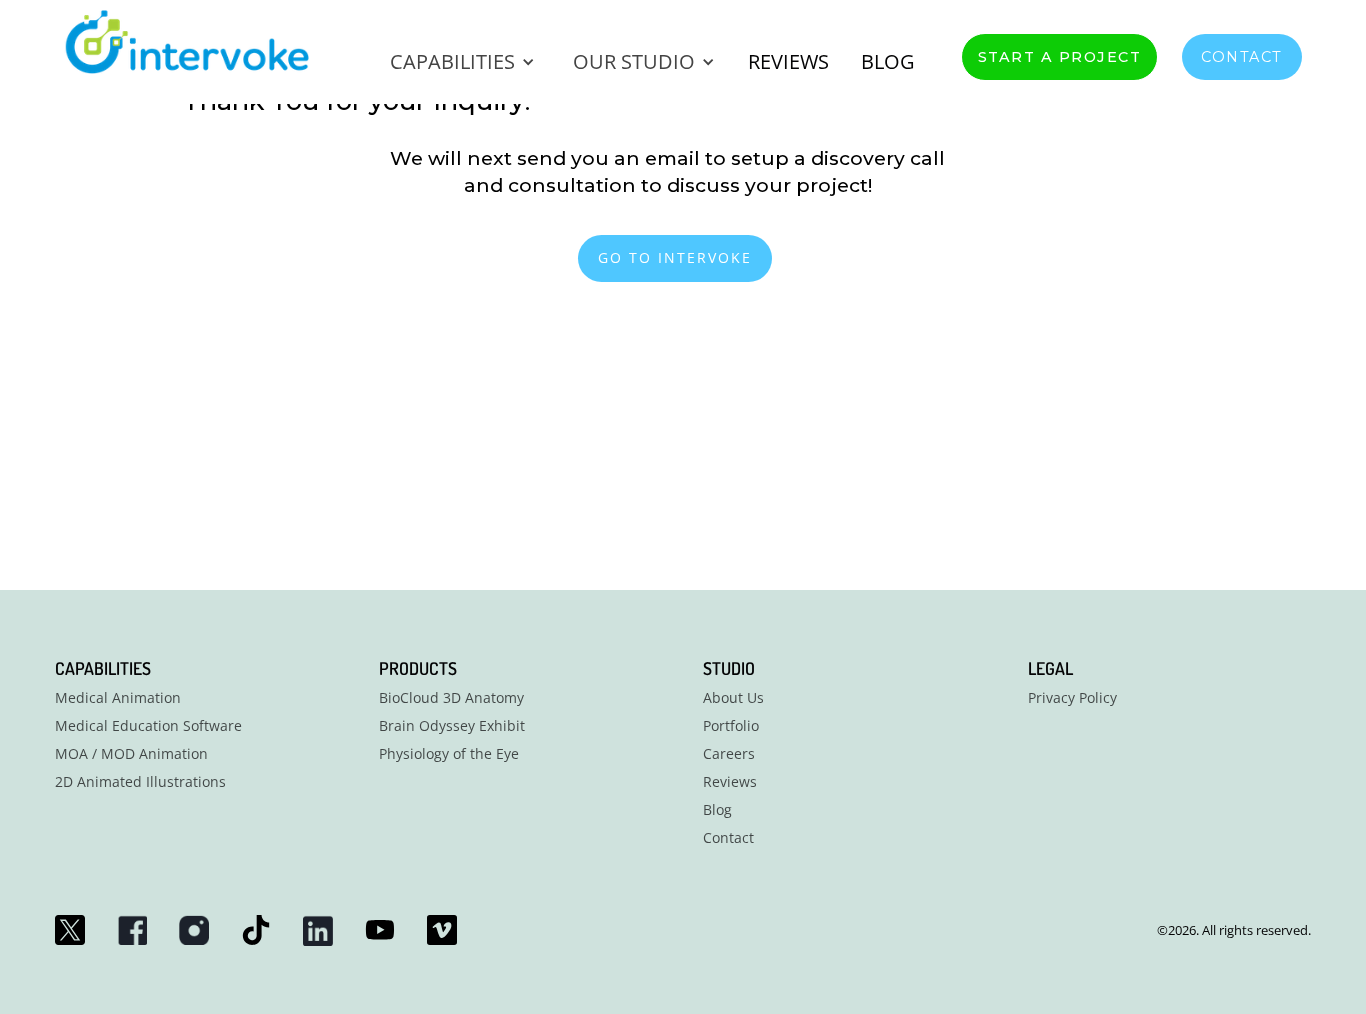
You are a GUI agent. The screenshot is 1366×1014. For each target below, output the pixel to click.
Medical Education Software (148, 726)
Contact (1242, 57)
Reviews (730, 782)
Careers (729, 754)
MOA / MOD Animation (131, 754)
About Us (733, 698)
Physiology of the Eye (449, 754)
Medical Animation (118, 698)
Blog (888, 61)
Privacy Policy (1072, 698)
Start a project (1060, 57)
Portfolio (731, 726)
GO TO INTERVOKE (675, 257)
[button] (460, 62)
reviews (788, 61)
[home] (200, 42)
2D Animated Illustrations (140, 782)
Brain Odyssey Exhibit (452, 726)
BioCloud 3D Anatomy (451, 698)
